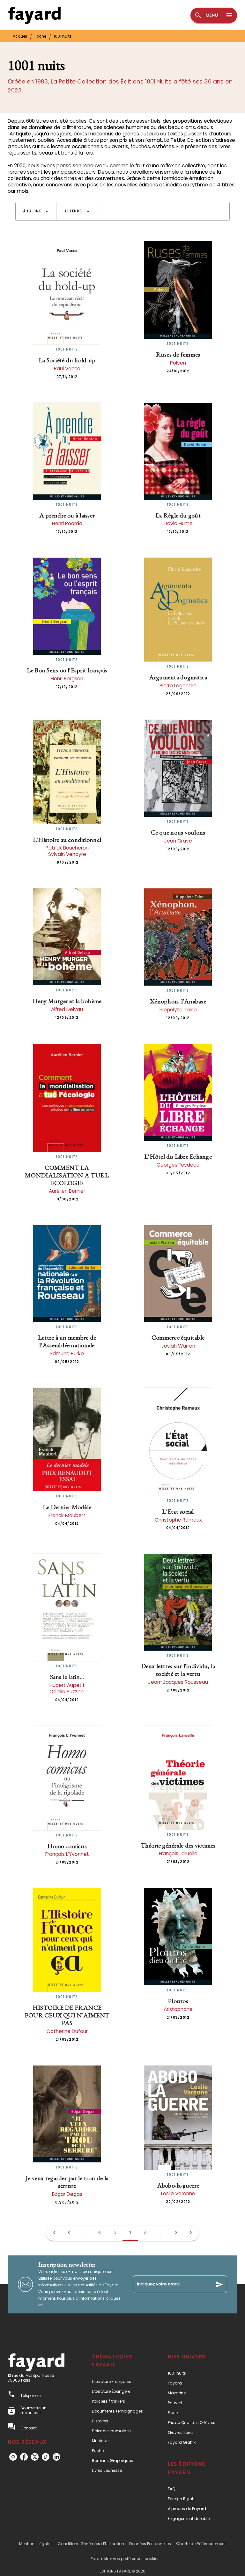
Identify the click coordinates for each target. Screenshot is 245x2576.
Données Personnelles (150, 2544)
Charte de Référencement (201, 2544)
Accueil (20, 36)
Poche (40, 36)
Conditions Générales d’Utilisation (91, 2544)
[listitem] (13, 2457)
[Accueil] (34, 15)
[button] (36, 211)
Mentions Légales (36, 2544)
